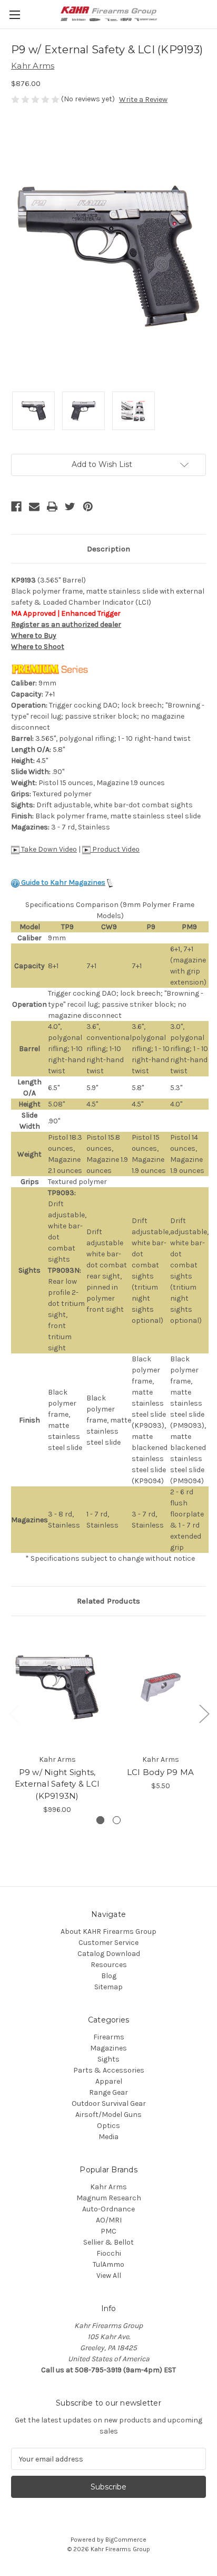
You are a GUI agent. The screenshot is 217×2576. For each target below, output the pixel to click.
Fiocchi (109, 2253)
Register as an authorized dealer (66, 624)
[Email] (34, 507)
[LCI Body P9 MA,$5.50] (160, 1688)
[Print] (52, 507)
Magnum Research (109, 2198)
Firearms (109, 2037)
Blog (109, 1976)
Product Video (115, 849)
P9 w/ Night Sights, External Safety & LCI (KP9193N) (57, 1784)
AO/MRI (109, 2220)
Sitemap (108, 1987)
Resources (109, 1965)
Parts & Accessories (109, 2070)
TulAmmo (108, 2264)
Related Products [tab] (108, 1601)
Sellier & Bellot (108, 2242)
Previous (14, 1714)
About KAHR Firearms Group (108, 1931)
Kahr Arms (108, 2187)
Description (108, 549)
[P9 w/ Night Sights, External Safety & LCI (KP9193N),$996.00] (57, 1688)
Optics (108, 2126)
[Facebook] (16, 507)
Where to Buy (34, 636)
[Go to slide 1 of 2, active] (100, 1820)
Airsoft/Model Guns (108, 2115)
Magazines (108, 2048)
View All (109, 2276)
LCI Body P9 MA (161, 1772)
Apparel (109, 2081)
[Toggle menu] (14, 15)
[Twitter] (70, 507)
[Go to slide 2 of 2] (117, 1820)
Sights (108, 2059)
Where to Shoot (38, 647)
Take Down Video (48, 849)
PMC (108, 2231)
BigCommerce (126, 2540)
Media (108, 2137)
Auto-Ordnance (108, 2209)
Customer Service (108, 1943)
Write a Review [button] (143, 99)
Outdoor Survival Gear (109, 2103)
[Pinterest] (88, 507)
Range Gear (108, 2092)
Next (204, 1714)
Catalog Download (109, 1954)
